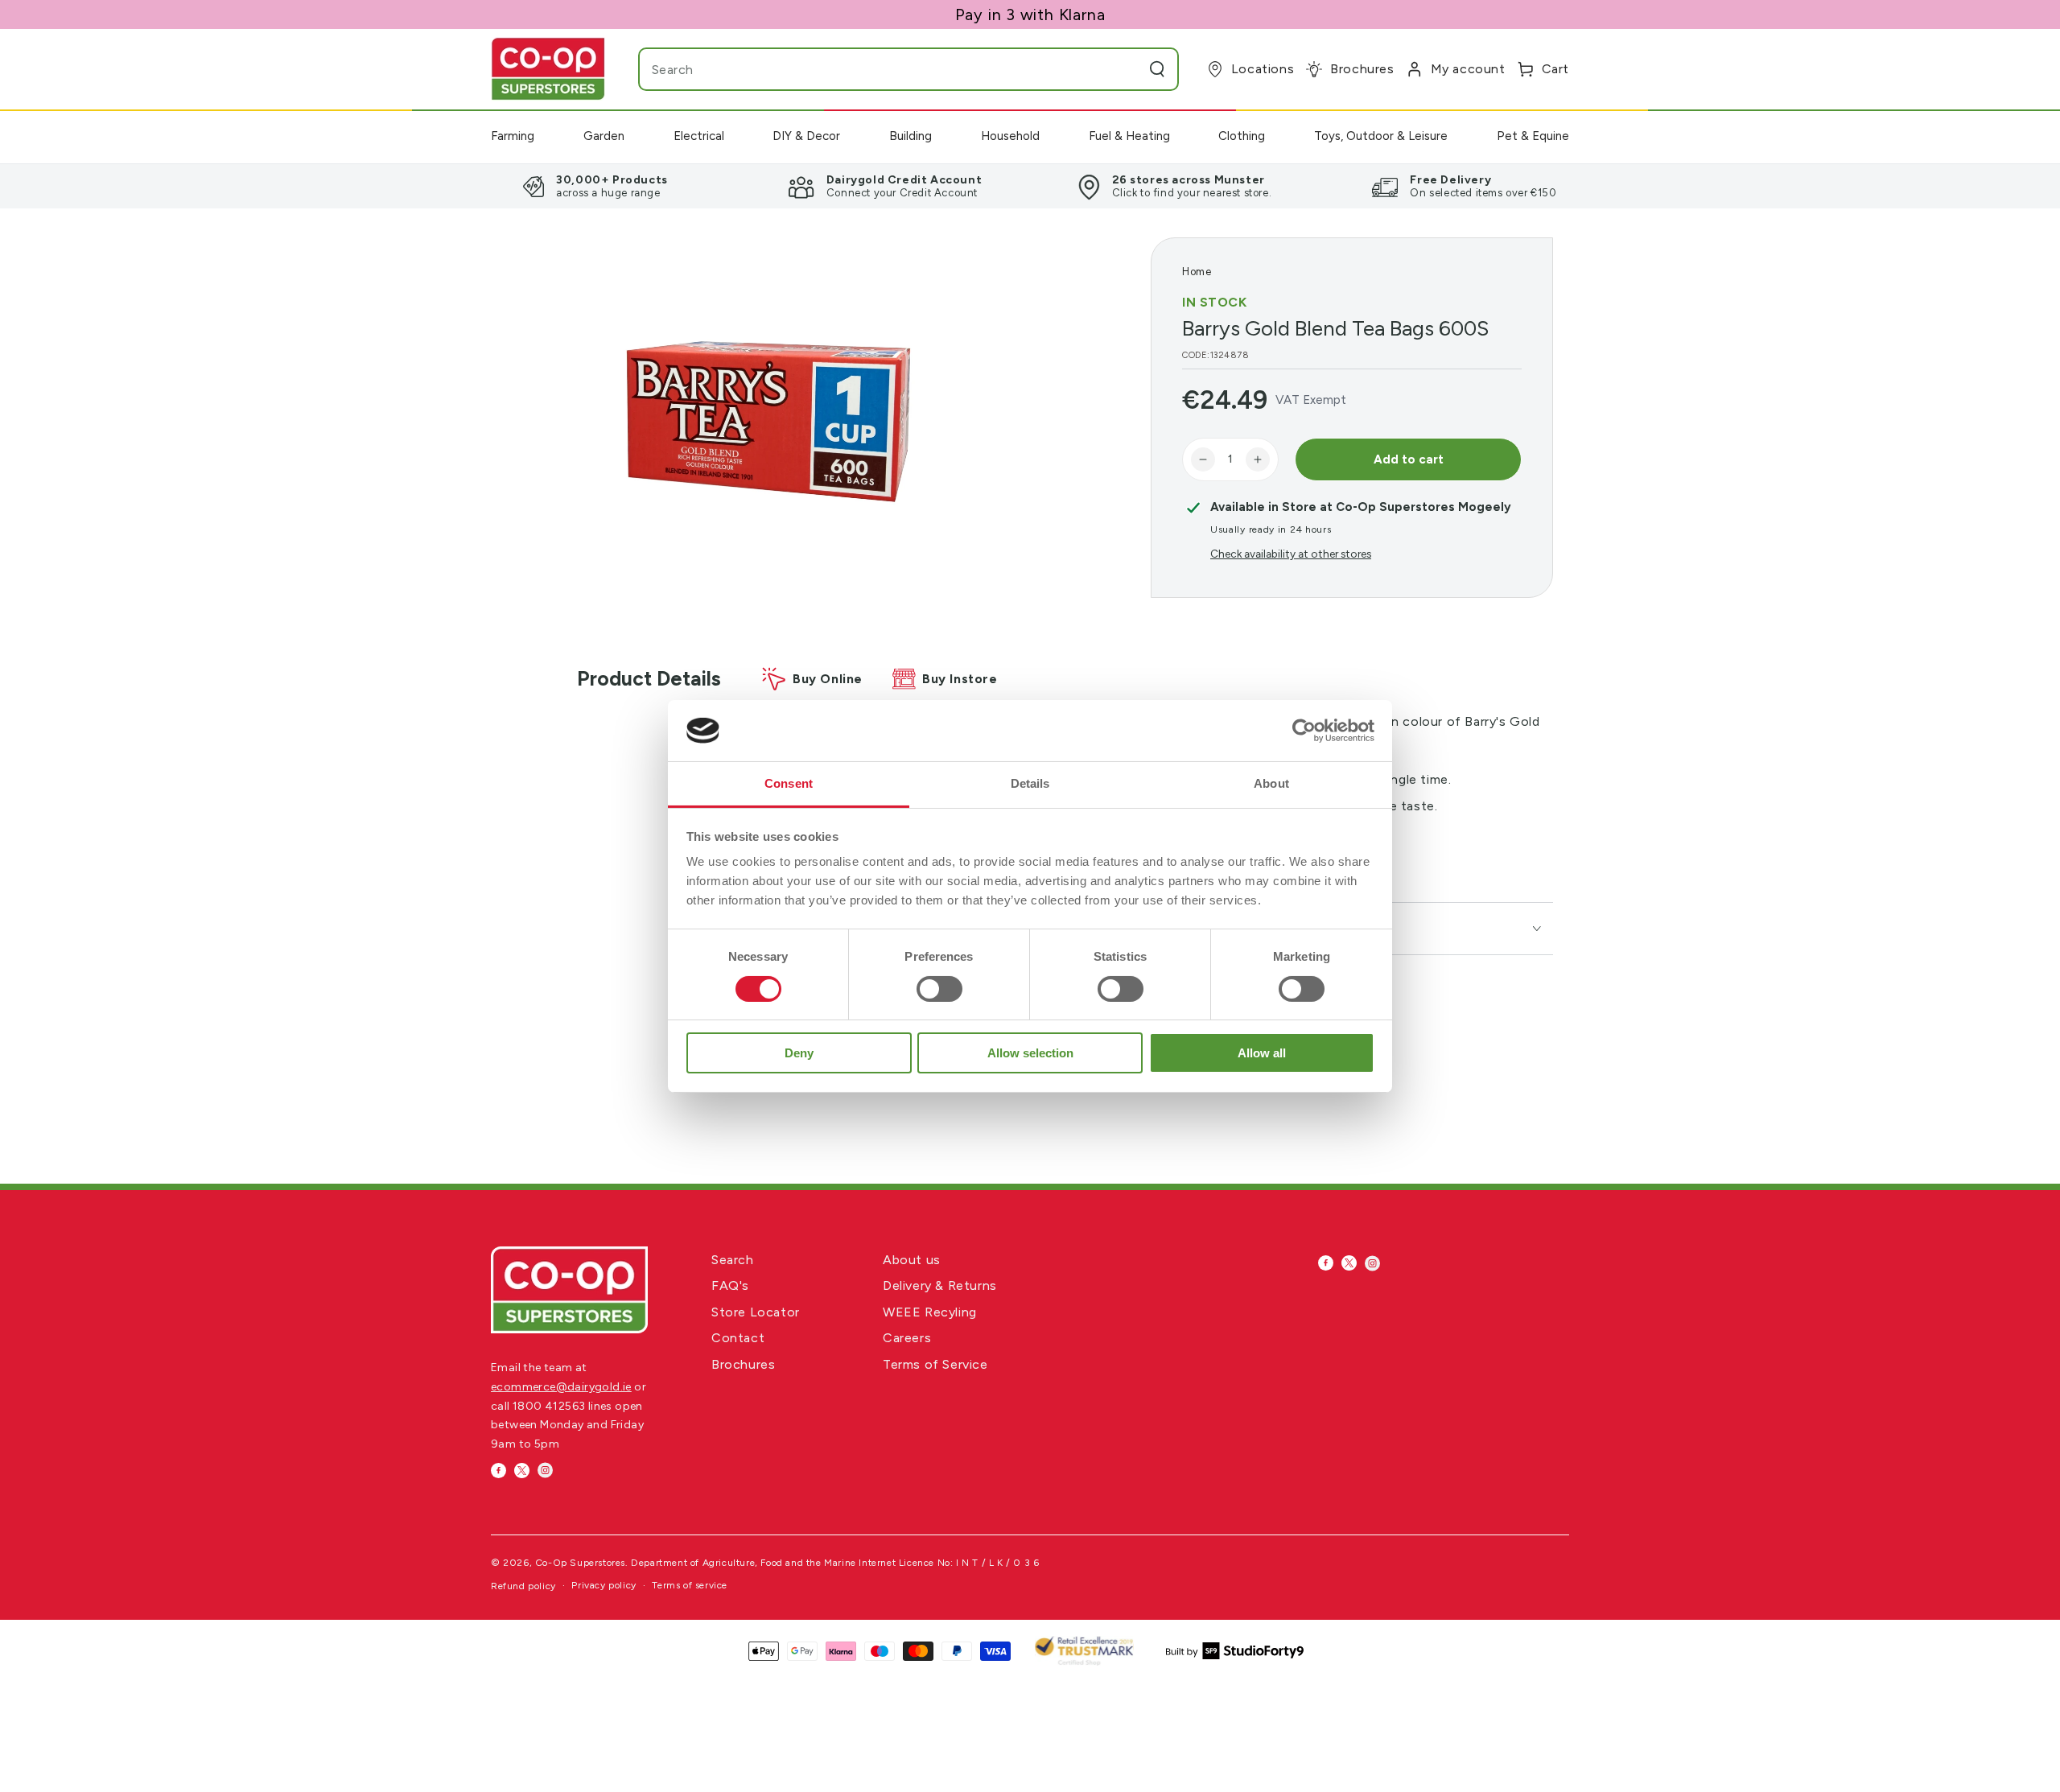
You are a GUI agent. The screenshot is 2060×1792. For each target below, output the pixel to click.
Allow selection (1030, 1053)
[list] (1030, 186)
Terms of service (690, 1585)
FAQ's (730, 1285)
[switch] (939, 989)
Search (733, 1260)
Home (1197, 272)
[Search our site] (1157, 69)
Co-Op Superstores (580, 1563)
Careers (907, 1338)
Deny (799, 1053)
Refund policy (523, 1586)
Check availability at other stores (1291, 554)
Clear (1125, 69)
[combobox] (876, 69)
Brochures (743, 1364)
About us (912, 1260)
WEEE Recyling (930, 1312)
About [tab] (1271, 783)
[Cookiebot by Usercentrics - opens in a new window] (1304, 731)
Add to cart (1409, 459)
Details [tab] (1030, 783)
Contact (738, 1338)
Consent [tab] (789, 783)
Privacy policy (604, 1585)
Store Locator (756, 1312)
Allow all (1262, 1053)
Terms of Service (935, 1364)
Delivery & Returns (940, 1285)
